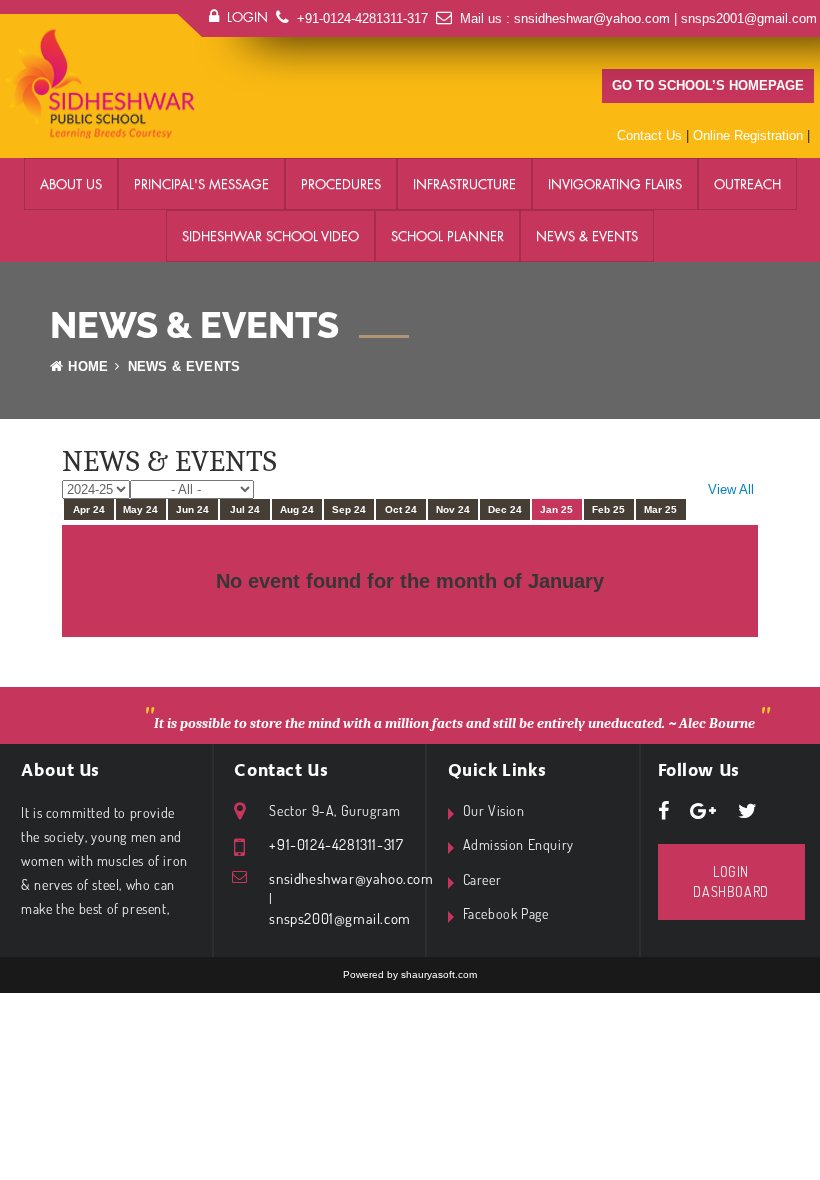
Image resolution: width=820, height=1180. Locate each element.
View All (731, 489)
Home (88, 366)
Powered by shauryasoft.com (410, 974)
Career (482, 879)
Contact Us (649, 135)
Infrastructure (464, 184)
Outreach (747, 184)
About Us (71, 184)
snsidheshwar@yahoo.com (592, 18)
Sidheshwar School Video (270, 236)
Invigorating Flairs (615, 184)
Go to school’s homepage (708, 85)
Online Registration (748, 135)
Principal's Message (201, 184)
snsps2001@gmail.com (749, 18)
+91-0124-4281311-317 (362, 18)
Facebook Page (506, 913)
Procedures (341, 184)
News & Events (587, 236)
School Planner (447, 236)
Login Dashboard (730, 881)
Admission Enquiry (518, 844)
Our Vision (494, 810)
